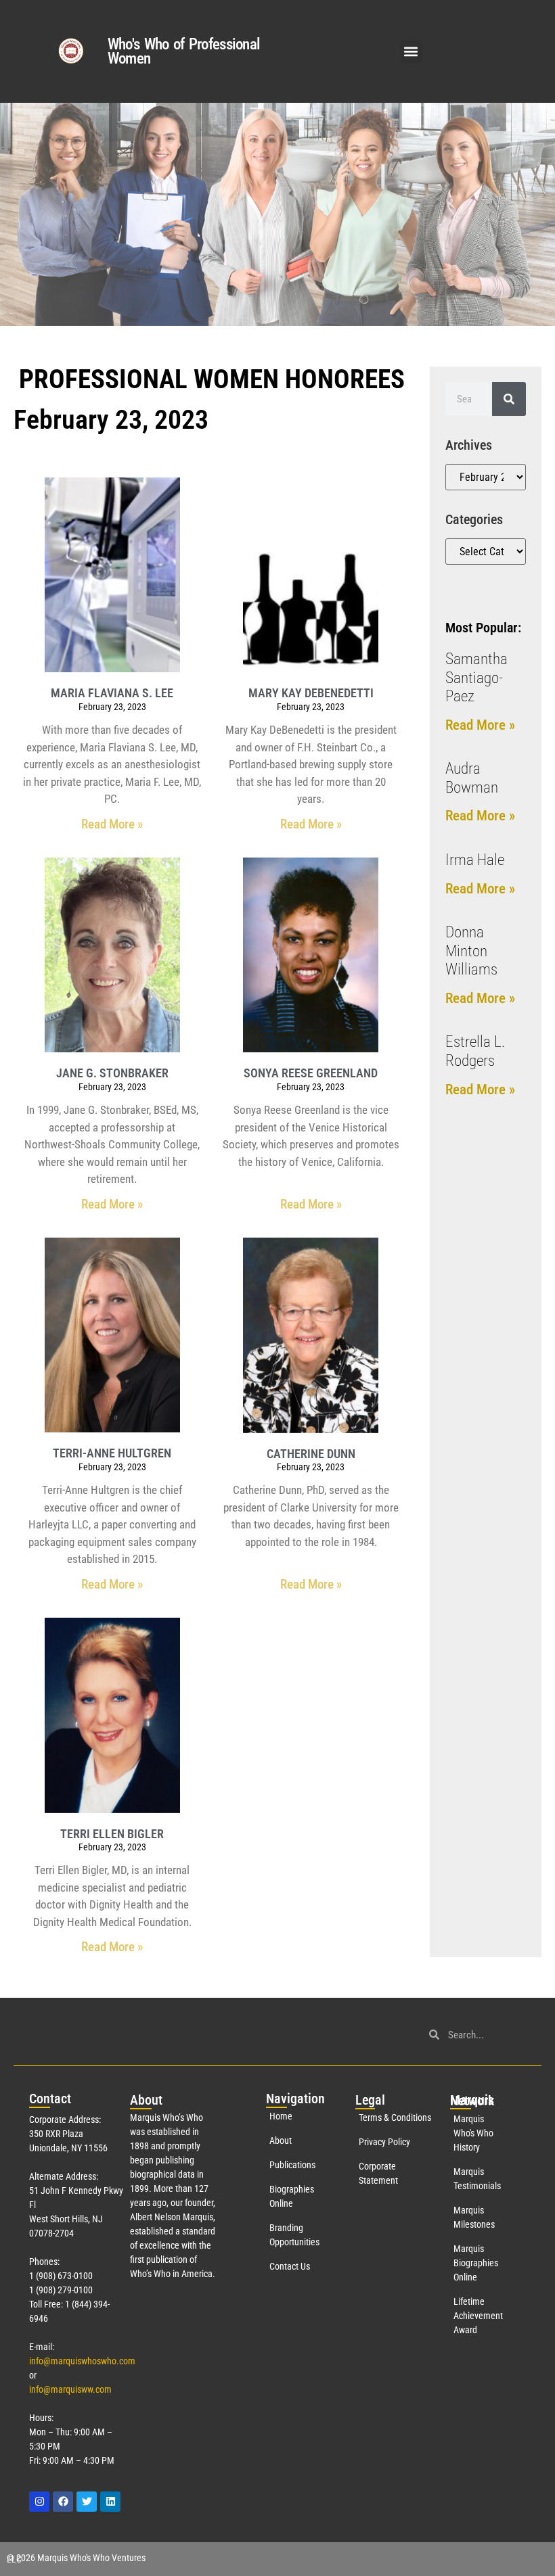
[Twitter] (87, 2502)
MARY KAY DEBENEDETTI (311, 693)
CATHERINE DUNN (311, 1454)
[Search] (509, 399)
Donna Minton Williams (471, 951)
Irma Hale (475, 860)
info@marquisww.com (70, 2389)
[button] (411, 52)
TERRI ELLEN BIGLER (112, 1834)
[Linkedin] (110, 2502)
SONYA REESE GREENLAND (311, 1073)
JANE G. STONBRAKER (112, 1073)
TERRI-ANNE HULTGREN (112, 1453)
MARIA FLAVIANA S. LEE (112, 693)
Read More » (112, 824)
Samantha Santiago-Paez (476, 678)
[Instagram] (39, 2502)
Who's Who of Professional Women (184, 51)
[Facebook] (63, 2502)
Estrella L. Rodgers (475, 1051)
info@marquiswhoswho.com (82, 2361)
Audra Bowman (472, 778)
